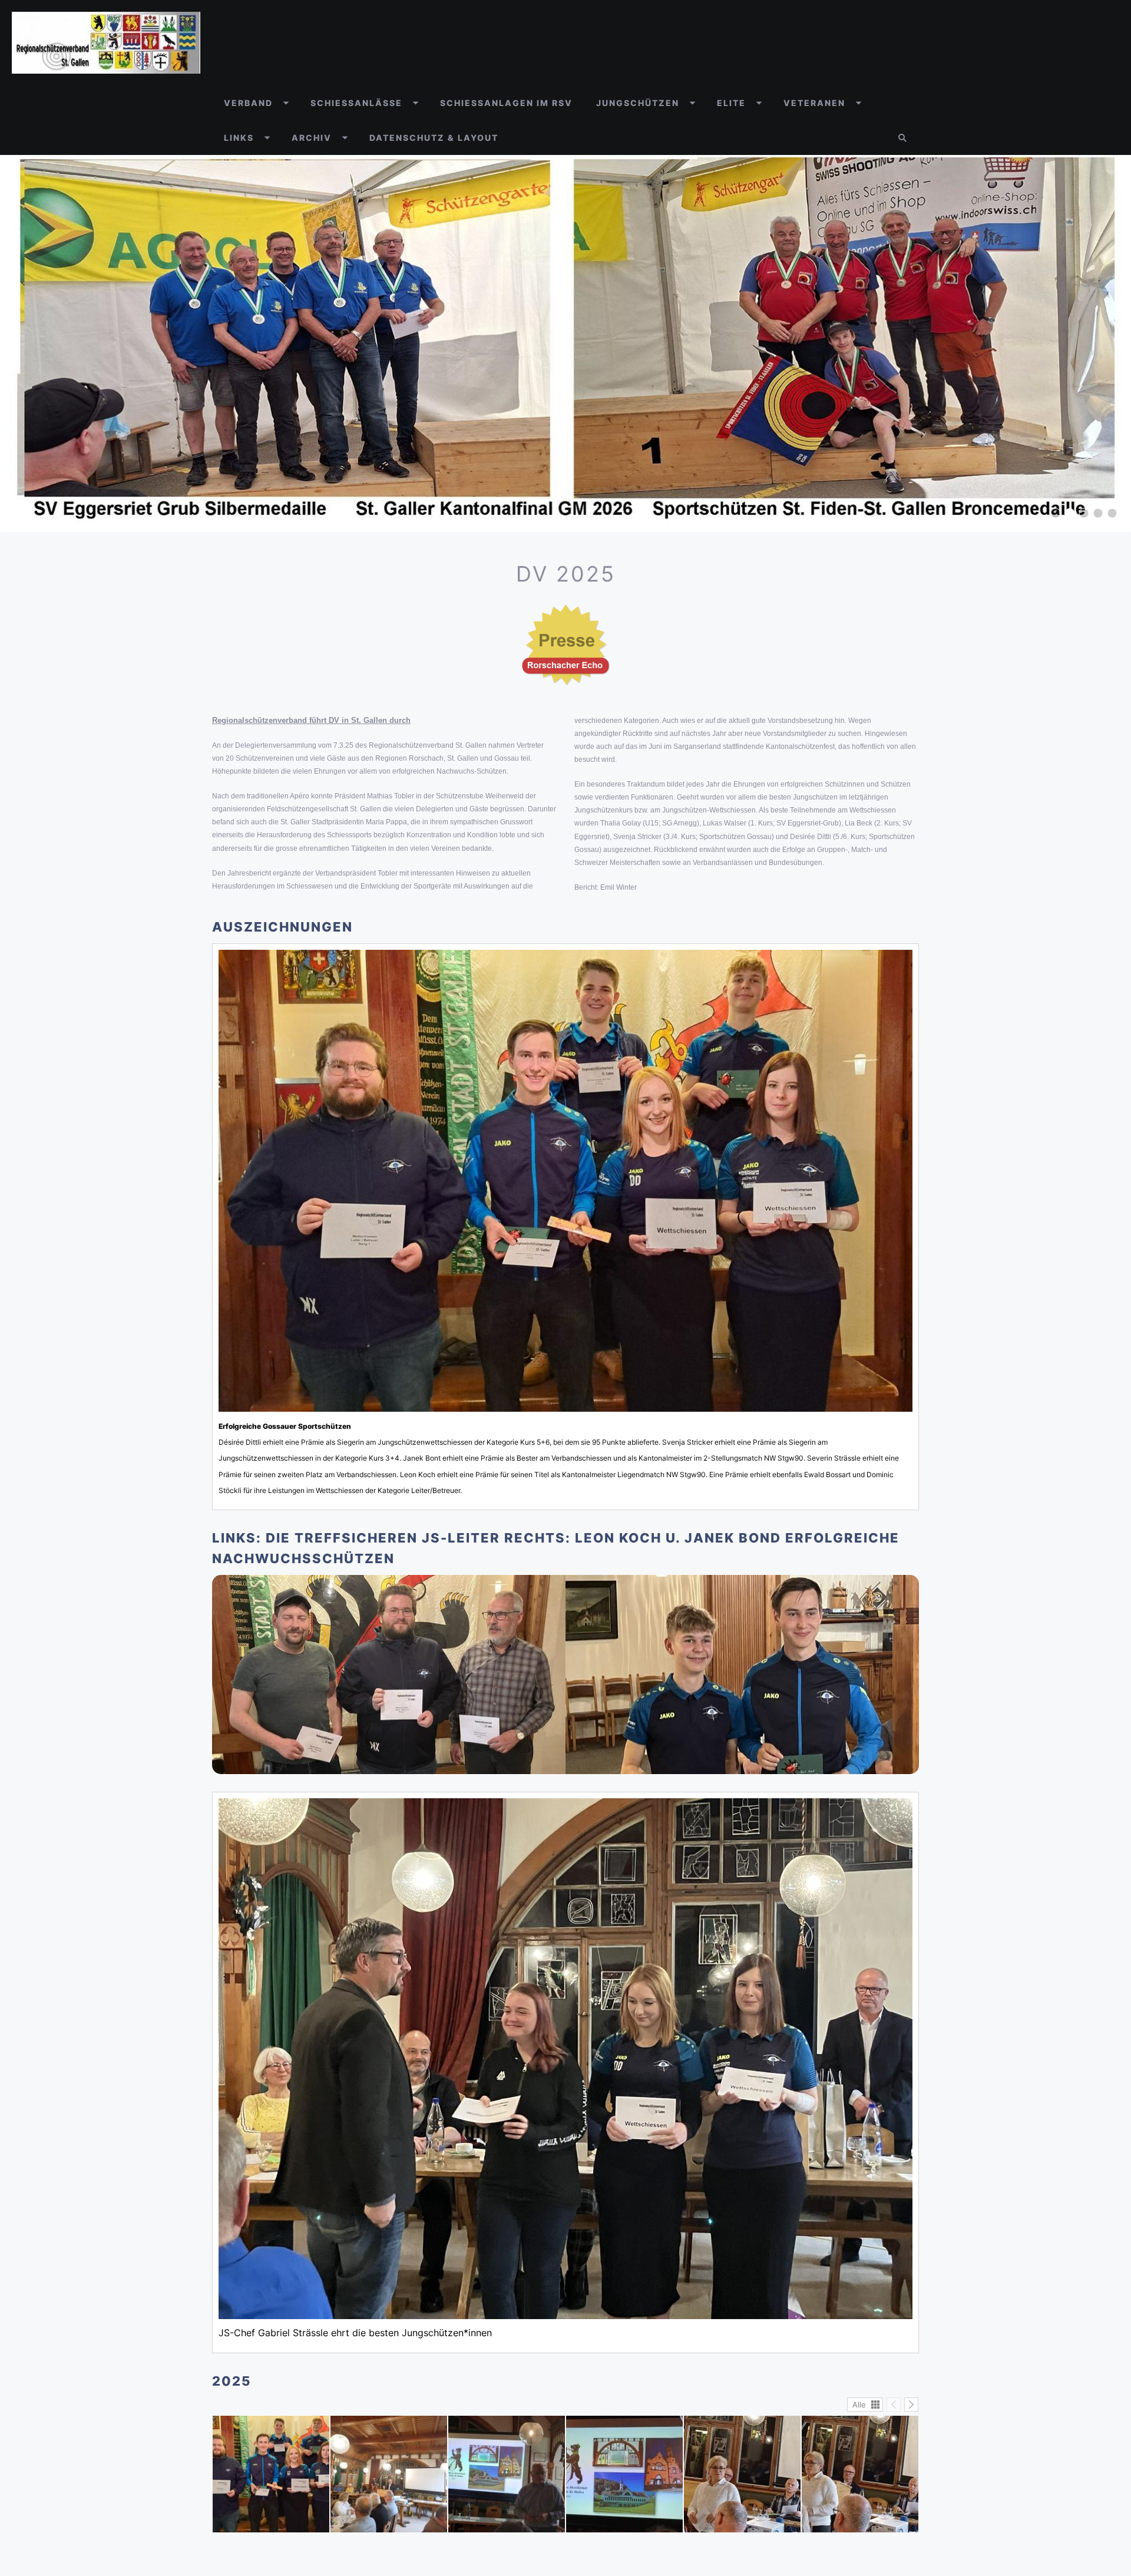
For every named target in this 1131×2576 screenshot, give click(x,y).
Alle (859, 2405)
